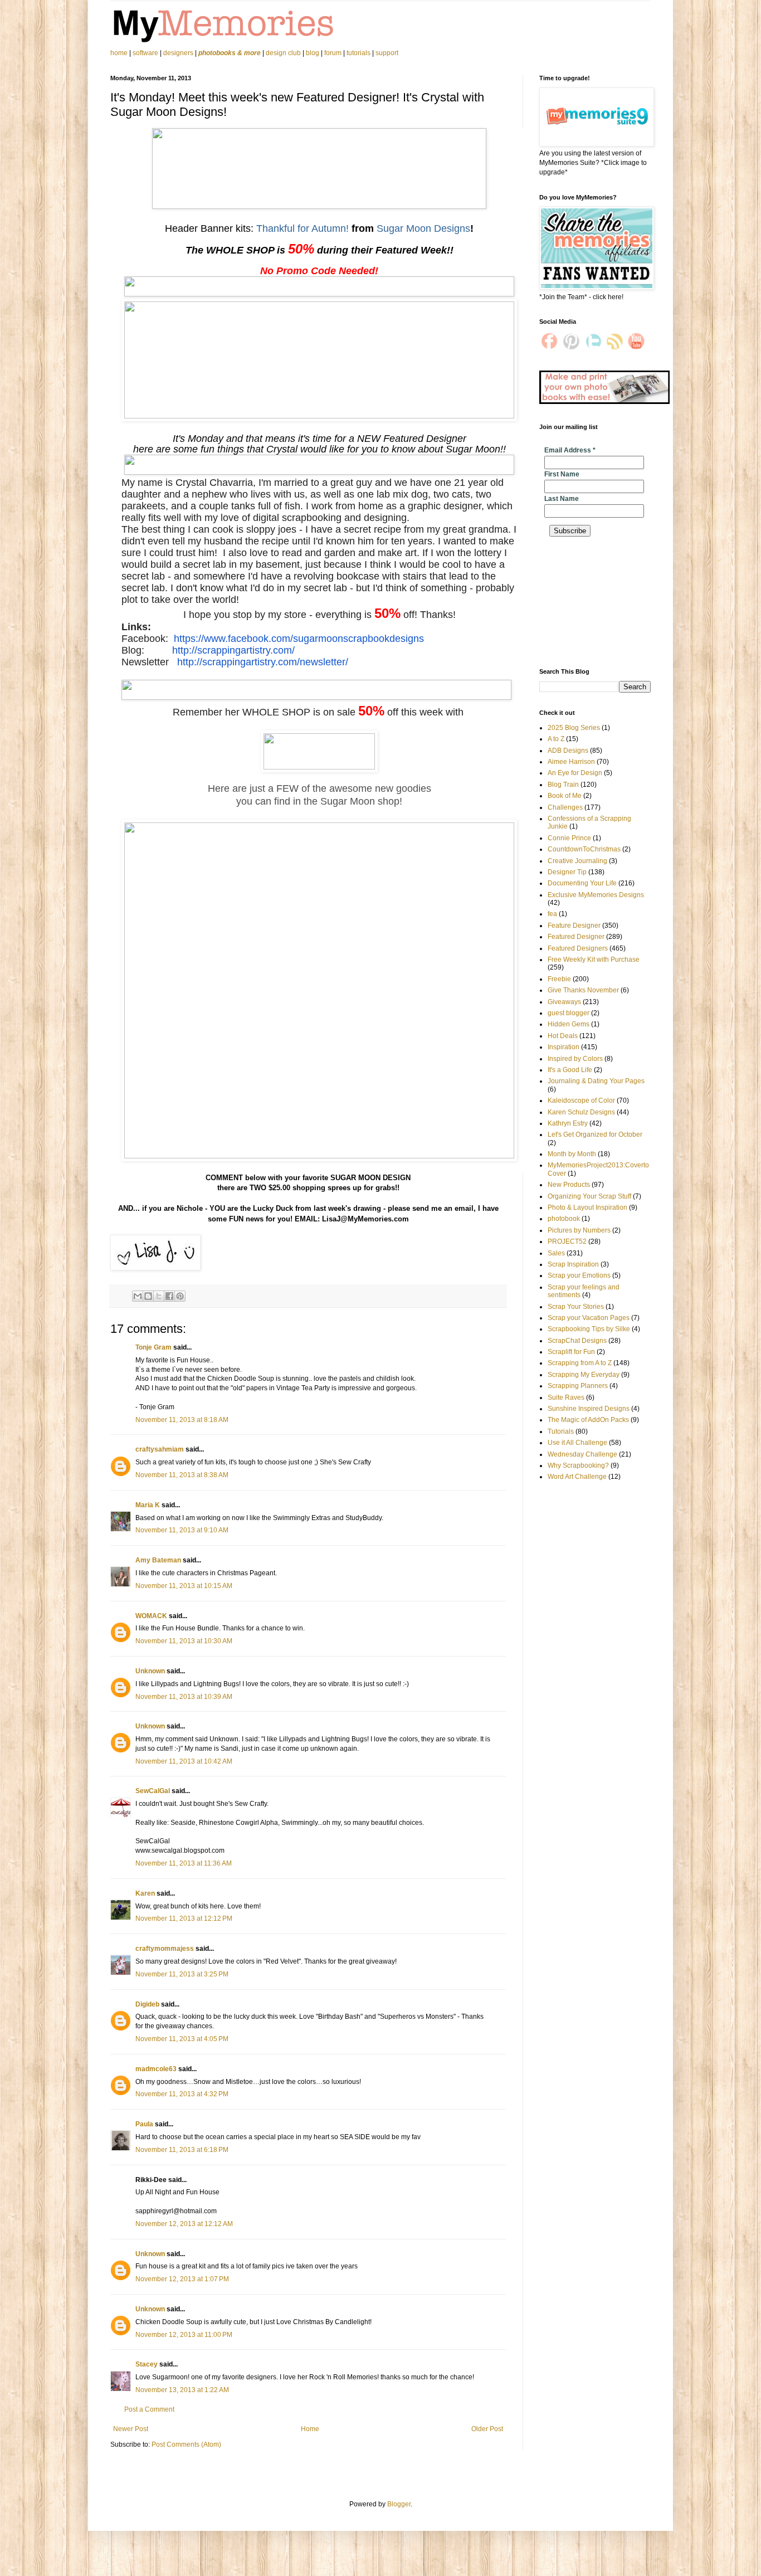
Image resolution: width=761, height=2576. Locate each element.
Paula (144, 2124)
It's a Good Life (570, 1070)
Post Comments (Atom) (186, 2444)
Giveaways (564, 1002)
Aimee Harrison (571, 762)
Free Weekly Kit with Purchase (594, 960)
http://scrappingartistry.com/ (233, 650)
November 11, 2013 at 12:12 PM (184, 1918)
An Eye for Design (575, 773)
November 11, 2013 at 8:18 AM (182, 1420)
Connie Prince (569, 838)
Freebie (559, 979)
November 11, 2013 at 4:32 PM (182, 2094)
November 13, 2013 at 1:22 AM (182, 2390)
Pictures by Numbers (579, 1230)
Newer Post (131, 2429)
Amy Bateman (158, 1560)
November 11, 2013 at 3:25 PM (182, 1974)
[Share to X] (159, 1296)
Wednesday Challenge (582, 1454)
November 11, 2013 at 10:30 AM (184, 1641)
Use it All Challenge (577, 1443)
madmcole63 (156, 2069)
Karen (145, 1893)
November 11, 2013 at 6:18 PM (182, 2150)
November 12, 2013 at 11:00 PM (184, 2335)
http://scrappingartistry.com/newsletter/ (263, 662)
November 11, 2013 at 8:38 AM (182, 1475)
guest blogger (569, 1013)
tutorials (358, 53)
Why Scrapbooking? (578, 1465)
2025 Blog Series (574, 728)
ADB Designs (568, 751)
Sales (556, 1253)
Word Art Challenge (577, 1477)
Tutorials (561, 1431)
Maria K (148, 1505)
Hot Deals (563, 1036)
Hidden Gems (569, 1024)
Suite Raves (566, 1397)
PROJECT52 (567, 1241)
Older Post (487, 2429)
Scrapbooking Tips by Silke (589, 1329)
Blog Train (563, 785)
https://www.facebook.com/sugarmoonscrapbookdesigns (299, 639)
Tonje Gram (153, 1347)
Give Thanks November (583, 990)
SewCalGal (153, 1791)
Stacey (147, 2364)
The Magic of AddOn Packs (588, 1420)
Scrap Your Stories (576, 1307)
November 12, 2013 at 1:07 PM (182, 2279)
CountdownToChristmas (584, 849)
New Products (569, 1185)
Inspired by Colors (575, 1059)
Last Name (562, 499)
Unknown (150, 1671)
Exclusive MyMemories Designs (596, 895)
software (145, 53)
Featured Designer (576, 937)
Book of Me (565, 796)
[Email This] (138, 1296)
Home (310, 2429)
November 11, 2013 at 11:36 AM (184, 1863)
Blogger (399, 2504)
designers (178, 53)
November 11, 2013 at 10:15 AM (184, 1586)
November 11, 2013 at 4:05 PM (182, 2039)
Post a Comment (149, 2409)
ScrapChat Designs (577, 1341)
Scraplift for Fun (571, 1352)
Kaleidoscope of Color (581, 1100)
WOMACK (151, 1616)
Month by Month (572, 1154)
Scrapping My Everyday (584, 1375)
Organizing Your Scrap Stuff (589, 1196)
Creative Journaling (577, 861)
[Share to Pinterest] (180, 1296)
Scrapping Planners (578, 1386)
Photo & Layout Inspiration (587, 1207)
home (120, 53)
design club (283, 53)
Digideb (147, 2004)
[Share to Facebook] (169, 1296)
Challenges (565, 807)
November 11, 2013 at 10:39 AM (184, 1697)
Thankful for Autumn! (303, 228)
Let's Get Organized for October (595, 1134)
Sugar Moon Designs (423, 228)
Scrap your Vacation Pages (589, 1318)
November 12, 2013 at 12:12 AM (184, 2224)
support (387, 53)
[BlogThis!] (148, 1296)
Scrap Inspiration (573, 1264)
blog (313, 53)
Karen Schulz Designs (581, 1112)
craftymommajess (165, 1949)
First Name (562, 474)
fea (552, 914)
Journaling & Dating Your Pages (596, 1081)
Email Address (570, 450)
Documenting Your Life (582, 883)
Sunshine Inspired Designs (589, 1409)
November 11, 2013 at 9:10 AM (182, 1530)
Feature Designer (574, 926)
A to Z (556, 739)
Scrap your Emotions (579, 1275)
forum (333, 53)
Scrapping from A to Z (580, 1363)
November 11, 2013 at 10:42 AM (184, 1761)
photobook (564, 1219)
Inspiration (564, 1047)
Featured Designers (578, 948)
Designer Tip (567, 872)
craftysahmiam (160, 1449)
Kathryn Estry (568, 1123)
